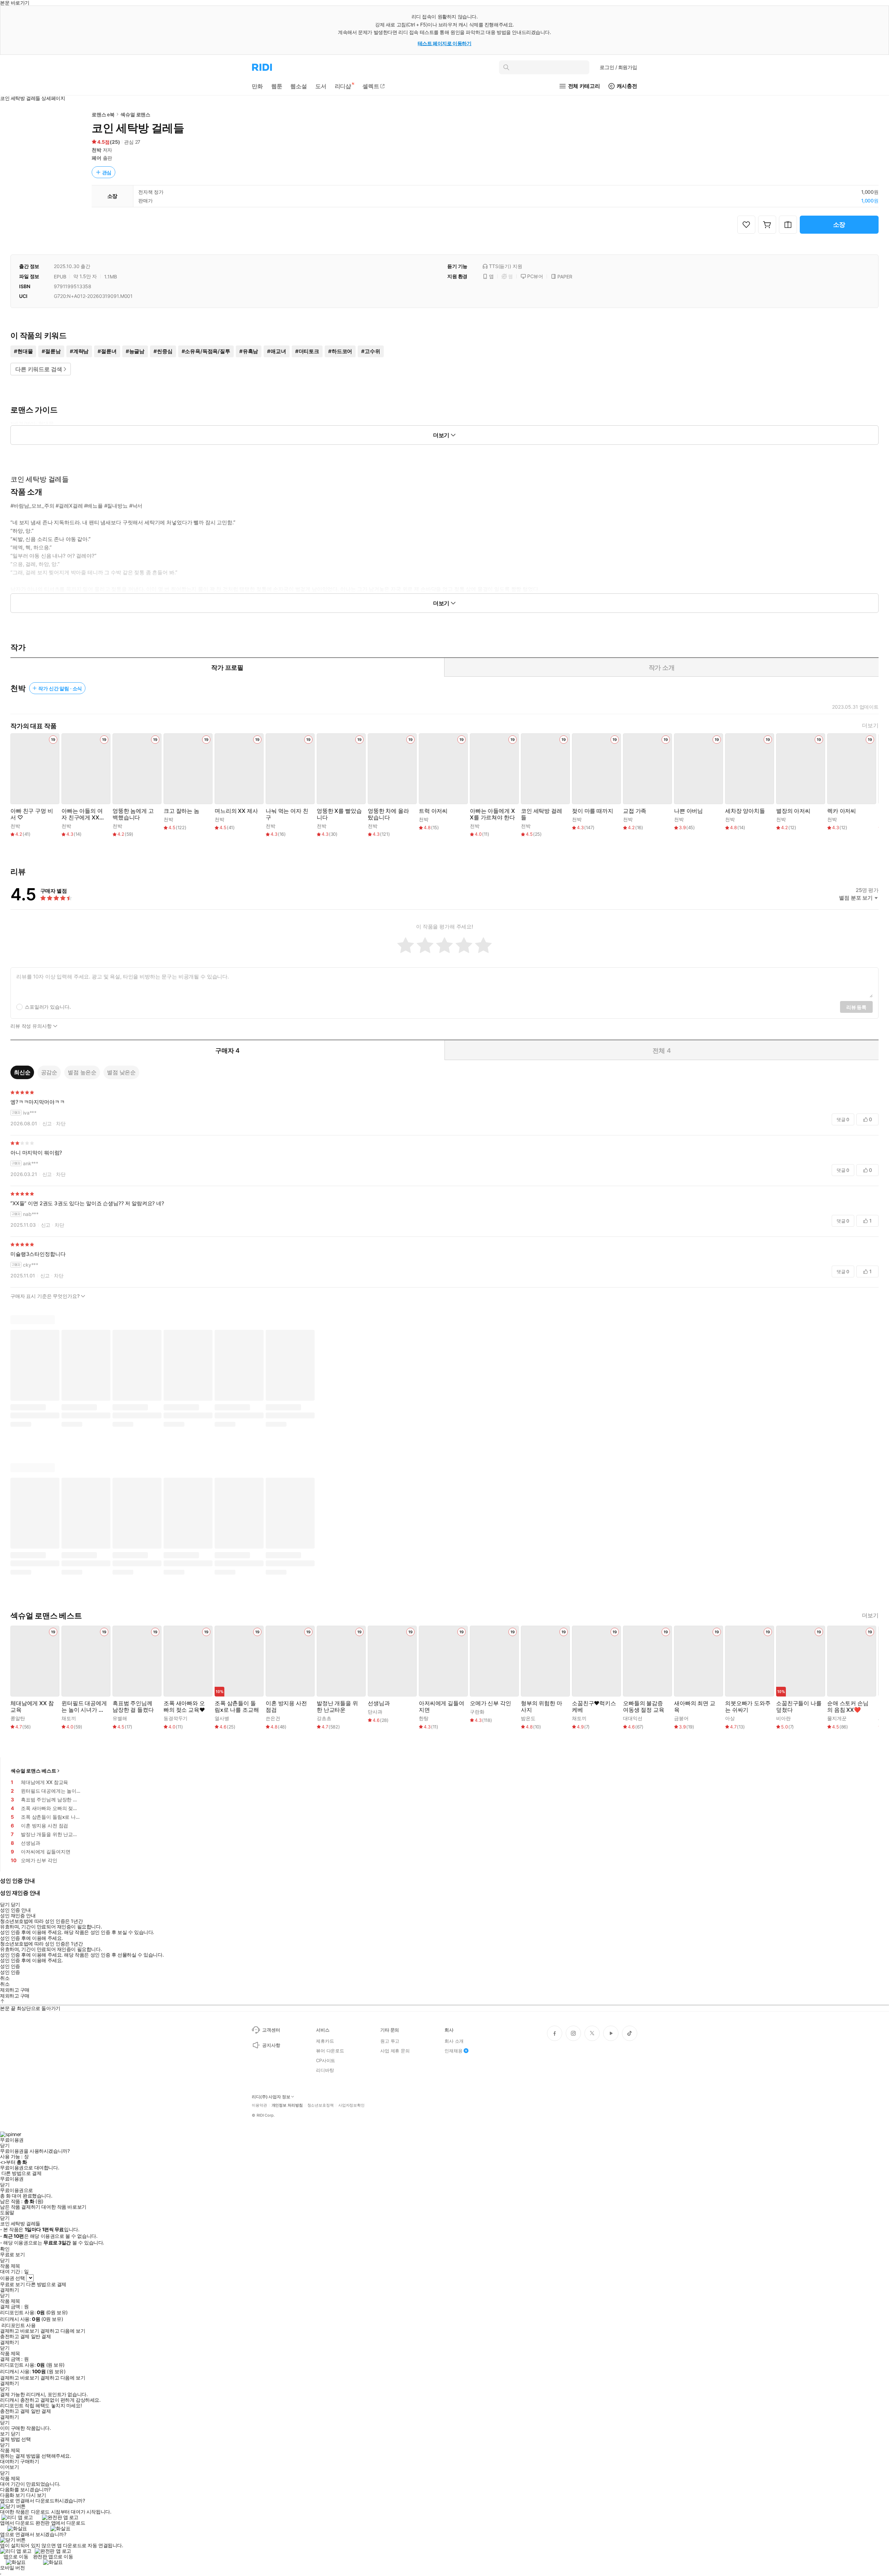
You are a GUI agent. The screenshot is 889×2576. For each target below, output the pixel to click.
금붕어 (681, 1718)
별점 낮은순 (121, 1072)
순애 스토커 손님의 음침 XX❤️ (848, 1707)
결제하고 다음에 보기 (63, 2331)
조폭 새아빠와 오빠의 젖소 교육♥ (184, 1707)
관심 (107, 172)
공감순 (49, 1072)
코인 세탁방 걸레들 (542, 814)
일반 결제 (41, 2336)
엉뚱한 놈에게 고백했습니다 (133, 814)
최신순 (22, 1072)
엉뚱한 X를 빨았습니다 (339, 814)
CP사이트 (326, 2060)
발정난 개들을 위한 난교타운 (337, 1707)
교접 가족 (635, 811)
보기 (5, 2434)
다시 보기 (36, 2495)
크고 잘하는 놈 (181, 811)
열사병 (222, 1718)
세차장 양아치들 (745, 811)
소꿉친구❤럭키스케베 (594, 1707)
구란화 (477, 1712)
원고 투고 (390, 2041)
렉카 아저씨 (842, 811)
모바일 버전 (12, 2567)
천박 (97, 150)
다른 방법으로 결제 (22, 2173)
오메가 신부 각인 (491, 1703)
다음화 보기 (12, 2495)
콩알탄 (18, 1718)
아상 (730, 1718)
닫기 (15, 2434)
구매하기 (30, 2461)
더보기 (870, 726)
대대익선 (633, 1718)
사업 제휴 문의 (395, 2051)
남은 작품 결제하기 (20, 2207)
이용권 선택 (12, 2278)
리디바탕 (325, 2070)
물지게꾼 (837, 1718)
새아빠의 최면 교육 (695, 1707)
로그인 (618, 67)
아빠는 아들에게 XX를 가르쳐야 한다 (492, 814)
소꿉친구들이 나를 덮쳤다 (799, 1707)
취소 (5, 1978)
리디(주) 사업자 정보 (271, 2097)
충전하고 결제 (15, 2336)
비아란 (783, 1718)
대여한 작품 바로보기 (64, 2207)
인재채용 (453, 2051)
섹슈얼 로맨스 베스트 (33, 1771)
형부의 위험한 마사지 (542, 1707)
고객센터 (271, 2030)
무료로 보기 (12, 2284)
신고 (47, 1123)
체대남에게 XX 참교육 (32, 1707)
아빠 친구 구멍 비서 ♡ (32, 814)
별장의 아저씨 (793, 811)
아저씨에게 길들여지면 (442, 1707)
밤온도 (528, 1718)
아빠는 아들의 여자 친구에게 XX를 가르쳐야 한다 (83, 814)
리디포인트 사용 (19, 2325)
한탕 (424, 1718)
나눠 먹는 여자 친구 (287, 814)
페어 (97, 158)
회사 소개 (454, 2041)
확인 (5, 2249)
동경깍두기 (176, 1718)
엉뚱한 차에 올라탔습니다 (388, 814)
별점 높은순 (82, 1072)
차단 (61, 1123)
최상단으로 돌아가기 (39, 2008)
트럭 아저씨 (433, 811)
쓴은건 (273, 1718)
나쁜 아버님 (688, 811)
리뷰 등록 (856, 1007)
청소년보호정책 (321, 2105)
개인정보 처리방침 (287, 2105)
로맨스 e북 (103, 114)
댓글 (843, 1119)
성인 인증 (10, 1966)
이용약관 (259, 2105)
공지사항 (271, 2045)
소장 (839, 224)
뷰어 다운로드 (330, 2051)
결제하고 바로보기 (19, 2331)
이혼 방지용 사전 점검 (286, 1707)
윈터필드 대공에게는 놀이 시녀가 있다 (84, 1707)
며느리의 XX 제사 (236, 811)
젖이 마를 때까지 (593, 811)
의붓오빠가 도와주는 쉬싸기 (748, 1707)
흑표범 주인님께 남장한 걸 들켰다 (133, 1707)
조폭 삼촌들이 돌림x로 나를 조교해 (237, 1707)
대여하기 (9, 2461)
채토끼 (69, 1718)
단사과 (375, 1712)
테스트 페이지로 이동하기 (445, 43)
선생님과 (379, 1703)
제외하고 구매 (15, 1990)
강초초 (324, 1718)
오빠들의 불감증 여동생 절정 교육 (644, 1707)
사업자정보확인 (351, 2105)
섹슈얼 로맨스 (135, 114)
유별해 (120, 1718)
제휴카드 (325, 2041)
